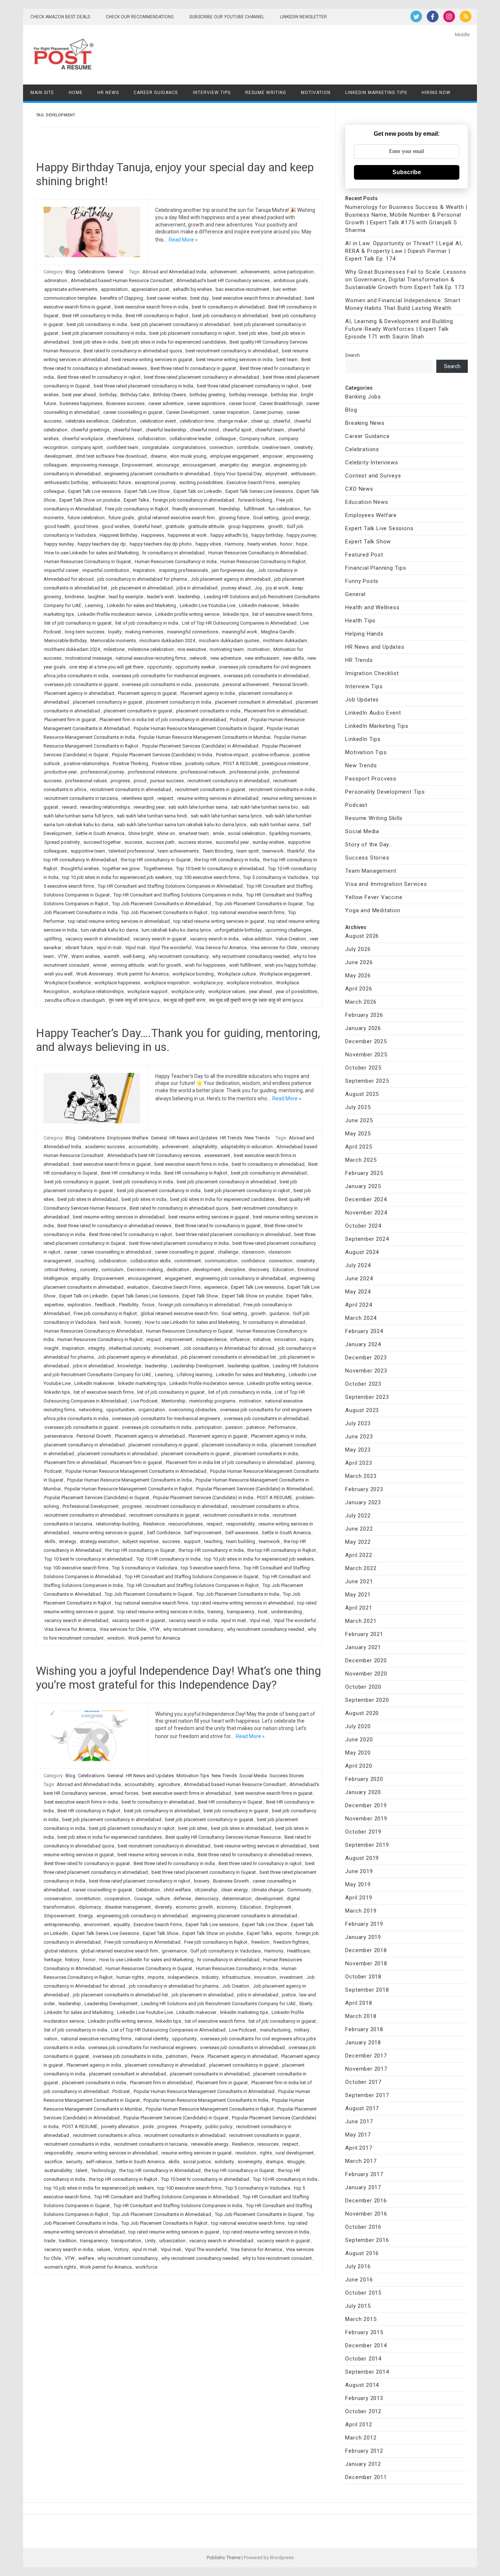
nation (51, 2039)
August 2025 (362, 1094)
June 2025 (359, 1120)
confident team (122, 447)
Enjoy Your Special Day (238, 474)
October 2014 (363, 2359)
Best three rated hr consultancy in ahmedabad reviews (114, 1226)
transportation (126, 2241)
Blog (70, 272)
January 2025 (363, 1186)
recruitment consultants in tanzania (81, 798)
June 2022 (359, 1529)
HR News (108, 93)
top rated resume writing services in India (161, 1612)
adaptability (205, 1147)
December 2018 (366, 1950)
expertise (54, 1305)
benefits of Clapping (122, 298)
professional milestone (152, 772)
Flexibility (129, 1305)
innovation (285, 1339)
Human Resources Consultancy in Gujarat (88, 561)
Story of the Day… (369, 845)
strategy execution (99, 1541)
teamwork (273, 851)
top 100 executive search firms (207, 877)
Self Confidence (164, 1533)
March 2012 (361, 2438)
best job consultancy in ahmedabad (230, 316)
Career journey (268, 412)
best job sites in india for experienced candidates (174, 342)
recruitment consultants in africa (265, 1506)
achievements (255, 272)
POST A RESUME (241, 763)
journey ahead (236, 588)
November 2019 (366, 1819)
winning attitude (127, 965)
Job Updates (362, 700)
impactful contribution (106, 570)
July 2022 (358, 1516)
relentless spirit (138, 798)
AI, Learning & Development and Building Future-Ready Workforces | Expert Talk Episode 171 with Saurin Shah (399, 329)
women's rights (60, 2267)
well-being (134, 956)
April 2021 (359, 1608)
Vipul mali (135, 948)
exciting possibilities (201, 482)
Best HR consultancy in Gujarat (230, 1802)
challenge (228, 1252)
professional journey (102, 772)
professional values (86, 781)
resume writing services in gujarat (108, 1533)
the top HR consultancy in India (227, 860)
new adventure (226, 658)
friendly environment (193, 509)
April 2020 (359, 1766)
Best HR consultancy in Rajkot (157, 316)
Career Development (188, 412)
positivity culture (202, 763)
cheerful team (270, 430)
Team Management (371, 871)
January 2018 (363, 2043)
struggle (296, 2162)
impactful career (61, 570)
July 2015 (358, 2306)
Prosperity (191, 2126)
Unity (150, 2241)
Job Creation (236, 1986)
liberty (306, 2004)
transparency (241, 1612)
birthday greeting (208, 395)
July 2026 (358, 949)
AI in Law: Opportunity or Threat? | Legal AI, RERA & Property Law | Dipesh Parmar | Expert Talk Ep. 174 (404, 251)
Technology (103, 2170)
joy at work (277, 588)
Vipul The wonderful (170, 948)
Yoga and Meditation (373, 910)
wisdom (116, 1638)
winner (100, 965)
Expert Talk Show (200, 1296)
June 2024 (359, 1278)
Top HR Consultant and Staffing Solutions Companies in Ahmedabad (170, 886)
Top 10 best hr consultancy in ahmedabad (220, 868)
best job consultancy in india (97, 324)
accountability (143, 1147)
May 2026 (358, 976)
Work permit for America (143, 974)
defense (182, 1899)
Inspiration (144, 570)
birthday (108, 395)
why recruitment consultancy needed (251, 956)
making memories (144, 632)
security (74, 2162)
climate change (268, 1890)
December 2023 (366, 1358)
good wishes (116, 526)
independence (211, 1339)
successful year (232, 842)
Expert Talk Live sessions (94, 491)
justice (289, 1995)
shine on (166, 833)
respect (165, 798)
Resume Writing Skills (374, 818)
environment (97, 1924)
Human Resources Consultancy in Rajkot (263, 561)
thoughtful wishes (80, 868)
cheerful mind (204, 430)
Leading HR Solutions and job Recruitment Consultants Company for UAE (219, 2004)
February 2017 (364, 2174)
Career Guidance (156, 93)
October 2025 (363, 1068)
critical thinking (60, 1270)
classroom (253, 1252)
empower (273, 456)
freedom (260, 1942)
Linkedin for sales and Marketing (141, 605)
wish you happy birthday (290, 965)
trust (263, 1612)
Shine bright (141, 833)
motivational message (89, 658)
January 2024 (363, 1344)
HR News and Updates (193, 1138)
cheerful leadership (166, 430)
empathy (81, 1278)
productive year (61, 772)
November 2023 (366, 1371)
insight (51, 1348)
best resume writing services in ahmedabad (119, 1217)
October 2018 (363, 1977)
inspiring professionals (183, 570)
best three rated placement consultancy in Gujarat (204, 1872)
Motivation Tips (193, 1776)
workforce (146, 2267)
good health (57, 526)
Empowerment (137, 465)
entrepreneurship (62, 1924)
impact (154, 1339)
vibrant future (79, 948)
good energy (296, 518)
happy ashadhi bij (229, 535)
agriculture (169, 1784)
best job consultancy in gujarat (77, 1182)
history (72, 1960)
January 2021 (363, 1647)
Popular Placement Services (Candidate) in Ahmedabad (200, 746)
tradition (68, 2241)
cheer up (260, 421)
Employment (278, 1907)
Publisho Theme (224, 2558)
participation (208, 1427)
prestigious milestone (285, 763)
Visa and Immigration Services (386, 884)
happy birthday (267, 535)
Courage (143, 1899)
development (58, 456)
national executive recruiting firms (151, 658)
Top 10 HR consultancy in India (168, 1559)
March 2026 (361, 1002)
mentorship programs (212, 1401)
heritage (53, 1960)
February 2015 (364, 2332)
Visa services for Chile (274, 948)
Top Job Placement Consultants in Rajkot (164, 912)
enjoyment (276, 474)
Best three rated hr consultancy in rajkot (99, 377)
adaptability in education (247, 1147)
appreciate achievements (71, 289)
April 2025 (359, 1147)
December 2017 (366, 2056)
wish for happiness (205, 965)
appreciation (114, 289)
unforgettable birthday (238, 930)
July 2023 (358, 1423)
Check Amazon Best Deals (60, 17)
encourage (168, 465)
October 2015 (363, 2293)
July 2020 (358, 1726)
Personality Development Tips (385, 792)
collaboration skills (150, 1261)
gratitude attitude (206, 526)
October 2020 (363, 1687)
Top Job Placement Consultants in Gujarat (259, 904)
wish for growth (165, 965)
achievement (223, 272)
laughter (96, 597)
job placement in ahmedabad (142, 588)
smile (218, 833)
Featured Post (364, 555)
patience (255, 1427)
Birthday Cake (135, 395)
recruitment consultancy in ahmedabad (228, 781)
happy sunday (59, 544)
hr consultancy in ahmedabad (173, 553)
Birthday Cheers (169, 395)
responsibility (240, 1524)
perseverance (59, 1436)
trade (50, 2241)
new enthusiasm (262, 658)
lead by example (126, 597)
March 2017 (361, 2161)
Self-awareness (242, 1533)
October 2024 (363, 1226)
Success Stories (287, 1776)
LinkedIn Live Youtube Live (208, 605)
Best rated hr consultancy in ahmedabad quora (133, 351)
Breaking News (365, 423)
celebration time (197, 421)
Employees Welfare (128, 1138)
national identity (152, 2039)
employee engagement (234, 456)
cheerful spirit (237, 430)
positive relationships (86, 763)
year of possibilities (296, 991)
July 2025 (358, 1107)
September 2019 (367, 1845)
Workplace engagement (285, 974)
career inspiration (231, 412)
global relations (61, 1951)
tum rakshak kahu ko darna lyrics (176, 930)
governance (174, 1951)
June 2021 (359, 1581)
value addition (257, 939)
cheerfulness (120, 439)
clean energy (234, 1890)
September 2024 (367, 1239)
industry (210, 1977)
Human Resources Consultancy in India (176, 561)
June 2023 (359, 1437)
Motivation (316, 93)
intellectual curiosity (130, 1348)
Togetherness (158, 868)
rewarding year (149, 807)
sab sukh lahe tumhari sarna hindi (152, 816)
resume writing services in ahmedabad (218, 798)
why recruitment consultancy (179, 956)
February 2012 (364, 2451)
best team (287, 360)
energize (261, 465)
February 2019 (364, 1924)
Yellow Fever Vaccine (374, 897)
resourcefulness (186, 1524)
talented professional (131, 851)
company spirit (87, 447)
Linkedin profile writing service (187, 614)
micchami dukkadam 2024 (167, 641)
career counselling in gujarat (133, 412)
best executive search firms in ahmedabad (257, 298)
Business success (125, 403)
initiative (262, 1339)
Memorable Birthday (66, 641)
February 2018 (364, 2029)
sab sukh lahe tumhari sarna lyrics (226, 816)
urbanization (172, 2241)
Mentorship (173, 1401)
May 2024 (358, 1292)
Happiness (152, 535)
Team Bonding (218, 851)
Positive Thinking (130, 763)
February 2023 (364, 1489)
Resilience (154, 1524)
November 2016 (366, 2214)
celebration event (158, 421)
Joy (258, 588)
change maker (232, 421)
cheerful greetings (90, 430)
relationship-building (118, 1524)
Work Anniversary (95, 974)
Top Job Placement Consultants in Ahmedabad (162, 904)
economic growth (194, 1907)
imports (156, 1977)
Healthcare (298, 1951)
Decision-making (145, 1270)
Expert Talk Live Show (147, 491)
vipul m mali (109, 948)
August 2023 (362, 1410)
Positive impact (232, 755)
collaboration (152, 439)
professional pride (249, 772)
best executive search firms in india (151, 307)
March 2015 (361, 2319)
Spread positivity (62, 842)
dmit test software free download (111, 456)
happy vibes (208, 544)
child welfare (177, 1890)
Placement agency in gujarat (147, 693)
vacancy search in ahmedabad (98, 939)
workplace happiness (117, 983)
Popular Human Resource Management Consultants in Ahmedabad (136, 1471)
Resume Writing (266, 93)
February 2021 (364, 1634)
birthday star (284, 395)
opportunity (159, 667)
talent (82, 2170)
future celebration (86, 518)
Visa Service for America (221, 948)
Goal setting (266, 518)
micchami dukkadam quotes (229, 641)
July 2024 (358, 1265)
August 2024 (362, 1252)
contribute (248, 447)
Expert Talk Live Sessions (379, 528)
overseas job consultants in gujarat (81, 684)
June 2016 (359, 2280)
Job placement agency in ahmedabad (231, 579)
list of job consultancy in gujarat (78, 623)
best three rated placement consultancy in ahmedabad (202, 377)
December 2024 (366, 1199)
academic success (105, 1147)
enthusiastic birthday (66, 482)
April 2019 (359, 1898)
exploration (79, 1305)
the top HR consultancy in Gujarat (156, 860)
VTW (63, 956)
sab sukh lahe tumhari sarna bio (264, 807)
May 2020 (358, 1753)
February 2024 (364, 1331)
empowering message (94, 465)
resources (268, 2144)
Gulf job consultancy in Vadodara (225, 1951)
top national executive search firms (248, 912)
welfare (86, 2258)
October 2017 (363, 2082)
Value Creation (291, 939)
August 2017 (362, 2108)
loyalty (115, 632)
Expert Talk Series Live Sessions (259, 491)
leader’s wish (161, 597)
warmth (111, 956)
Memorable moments (113, 641)
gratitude (175, 526)
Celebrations (91, 272)
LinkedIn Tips (363, 739)
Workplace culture (237, 974)
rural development (295, 2153)
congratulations (189, 447)
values (103, 2249)
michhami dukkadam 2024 (72, 649)
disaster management (128, 1907)
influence (240, 1339)
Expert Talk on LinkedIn (198, 491)
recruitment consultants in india (282, 789)
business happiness (81, 403)
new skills (293, 658)
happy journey (301, 535)
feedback (105, 1305)
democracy (207, 1899)
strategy (68, 1541)
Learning (94, 605)
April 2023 (359, 1463)
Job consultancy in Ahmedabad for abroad (229, 1348)
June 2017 (359, 2122)
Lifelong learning (195, 1375)
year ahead (260, 991)
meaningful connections (193, 632)
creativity (303, 447)
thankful (296, 851)
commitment (188, 1261)
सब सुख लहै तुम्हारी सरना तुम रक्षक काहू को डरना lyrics (256, 1000)
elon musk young (188, 456)
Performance (282, 1427)
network (198, 658)
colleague (225, 439)
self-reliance (99, 2162)
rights (266, 2153)
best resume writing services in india (234, 360)
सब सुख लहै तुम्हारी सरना (184, 1000)
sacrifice (53, 2162)
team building (241, 1541)
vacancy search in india (214, 939)
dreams (158, 456)
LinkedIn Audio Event (373, 713)
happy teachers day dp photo (161, 544)
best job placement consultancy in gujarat (209, 1819)
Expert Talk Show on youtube (90, 500)
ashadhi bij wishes (192, 289)
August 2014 (362, 2385)
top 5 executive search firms (210, 1568)
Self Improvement (203, 1533)
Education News (367, 502)
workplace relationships (98, 991)
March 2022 (361, 1568)
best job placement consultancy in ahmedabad (180, 324)
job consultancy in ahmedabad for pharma (142, 579)
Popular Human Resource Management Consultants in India (129, 1480)
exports (284, 1933)
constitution (88, 1899)
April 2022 (359, 1555)
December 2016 (366, 2201)
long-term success (85, 632)
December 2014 (366, 2345)
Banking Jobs (363, 397)
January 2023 (363, 1502)
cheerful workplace (83, 439)
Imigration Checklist (372, 673)
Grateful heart (148, 526)
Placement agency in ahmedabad (79, 693)
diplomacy (90, 1907)
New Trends (257, 1138)
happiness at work (187, 535)
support (192, 1541)
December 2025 (366, 1041)
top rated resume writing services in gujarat (219, 921)
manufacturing (275, 2030)
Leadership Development (197, 1366)
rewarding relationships (105, 807)
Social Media (253, 1776)
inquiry (307, 1339)
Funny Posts (362, 581)
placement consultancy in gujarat (108, 702)
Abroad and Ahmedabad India (174, 272)
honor (286, 544)
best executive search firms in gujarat (112, 1164)
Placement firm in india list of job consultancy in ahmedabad (163, 720)
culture (163, 1899)
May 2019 (358, 1884)
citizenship (206, 1890)
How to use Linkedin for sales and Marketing (92, 553)
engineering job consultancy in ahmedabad (241, 1278)
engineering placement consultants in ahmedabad (157, 474)
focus (148, 1305)
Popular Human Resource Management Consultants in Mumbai (205, 737)
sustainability (58, 2170)
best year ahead (79, 395)
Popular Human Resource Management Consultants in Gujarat (198, 728)
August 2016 (362, 2253)
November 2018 (366, 1963)
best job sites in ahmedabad (88, 1199)
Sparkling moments (290, 833)
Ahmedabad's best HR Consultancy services (223, 280)
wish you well (58, 974)
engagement (178, 1278)
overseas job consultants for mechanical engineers (166, 676)
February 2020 (364, 1779)
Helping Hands (364, 634)
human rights (130, 1977)
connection (221, 447)
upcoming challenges (288, 930)
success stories (195, 842)
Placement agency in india (208, 693)
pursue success (167, 781)
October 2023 (363, 1384)
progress (120, 781)
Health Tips (360, 621)
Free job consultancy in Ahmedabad (142, 1942)
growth (275, 526)
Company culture (257, 439)
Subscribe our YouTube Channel (227, 17)
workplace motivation (249, 983)
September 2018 (367, 1990)
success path (160, 842)
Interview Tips (212, 93)
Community (299, 1890)
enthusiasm (303, 474)
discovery (259, 1270)
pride (148, 2126)
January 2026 (363, 1028)
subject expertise (140, 1541)
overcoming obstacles (193, 1410)
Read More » (183, 240)
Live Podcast (144, 1401)
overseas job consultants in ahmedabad (266, 676)
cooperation (117, 1899)
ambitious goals (291, 280)
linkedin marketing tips (142, 1383)
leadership (189, 597)
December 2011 (366, 2477)
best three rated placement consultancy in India (143, 386)
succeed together (102, 842)
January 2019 (363, 1937)
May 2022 (358, 1542)
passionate (207, 684)
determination (237, 1899)
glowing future (234, 518)
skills (50, 1541)
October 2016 (363, 2227)
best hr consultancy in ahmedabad (228, 307)
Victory (121, 2249)
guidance (279, 1313)
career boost (242, 403)
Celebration (124, 421)
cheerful (282, 421)
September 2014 (367, 2372)
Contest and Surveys (373, 476)
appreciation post (150, 289)
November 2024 (366, 1213)
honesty (133, 1322)
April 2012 (359, 2425)
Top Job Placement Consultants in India (238, 1594)
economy (227, 1907)
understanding (287, 1612)
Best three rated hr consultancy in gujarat (193, 368)
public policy (219, 2126)
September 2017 (367, 2095)
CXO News (359, 489)
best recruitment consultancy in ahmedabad (232, 351)
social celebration (247, 833)
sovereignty (250, 2162)
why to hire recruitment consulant (277, 2258)
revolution (246, 2153)
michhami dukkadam (285, 641)
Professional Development (91, 1506)
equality (122, 1924)
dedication (178, 1270)
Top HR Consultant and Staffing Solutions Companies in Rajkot (193, 1585)
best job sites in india (95, 342)
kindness (74, 597)
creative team (276, 447)
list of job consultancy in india (147, 623)
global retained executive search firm (176, 518)
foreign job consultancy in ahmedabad (193, 500)
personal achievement (246, 684)
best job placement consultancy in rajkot (192, 333)
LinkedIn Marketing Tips (376, 93)
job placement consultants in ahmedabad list (228, 1357)
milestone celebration (151, 649)
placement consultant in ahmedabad (253, 702)
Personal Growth (290, 684)
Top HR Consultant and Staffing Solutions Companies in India (178, 895)
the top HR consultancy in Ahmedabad (160, 2170)
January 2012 (363, 2464)
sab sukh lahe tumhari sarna (198, 807)
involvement (167, 1348)
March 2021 (361, 1621)
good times (86, 526)
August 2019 (362, 1858)
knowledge (129, 1366)
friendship (229, 509)
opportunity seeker (195, 667)
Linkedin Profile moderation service (115, 614)
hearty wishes (262, 544)
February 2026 (364, 1015)
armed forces (124, 1793)
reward (69, 807)
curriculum (112, 1270)
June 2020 (359, 1740)
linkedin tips (236, 614)
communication (221, 1261)
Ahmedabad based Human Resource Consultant (122, 280)
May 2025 (358, 1134)
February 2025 (364, 1173)
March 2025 (361, 1160)
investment (291, 1977)
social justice (197, 2162)
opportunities (120, 1410)
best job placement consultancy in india (104, 333)
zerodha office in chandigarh (75, 1000)
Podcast (239, 720)
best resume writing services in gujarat (152, 360)
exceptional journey (155, 482)
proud (140, 781)
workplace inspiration (167, 983)
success (133, 842)
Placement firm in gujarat (70, 720)
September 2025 (367, 1081)
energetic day (234, 465)
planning (305, 1462)
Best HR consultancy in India (92, 316)
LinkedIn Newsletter (303, 17)
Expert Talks (136, 500)
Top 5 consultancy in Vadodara (276, 877)
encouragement (199, 465)
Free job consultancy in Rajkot (137, 509)
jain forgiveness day (233, 570)
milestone (114, 649)
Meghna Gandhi (278, 632)
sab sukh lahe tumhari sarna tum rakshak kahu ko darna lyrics (182, 825)
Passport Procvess (371, 779)
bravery (202, 1881)
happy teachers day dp (102, 544)
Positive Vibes (167, 763)
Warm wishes (86, 956)
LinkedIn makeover (259, 605)
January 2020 (363, 1792)
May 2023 (358, 1450)
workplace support (148, 991)
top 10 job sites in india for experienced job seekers (117, 877)
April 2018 (359, 2003)
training (215, 1612)
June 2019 (359, 1871)
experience (216, 1287)
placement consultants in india (208, 711)
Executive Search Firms (251, 482)
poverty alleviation (120, 2126)
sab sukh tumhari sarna (275, 825)
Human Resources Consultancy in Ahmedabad (257, 553)
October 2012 (363, 2411)
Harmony (234, 544)
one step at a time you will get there (106, 667)
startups (275, 2162)
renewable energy (210, 2144)
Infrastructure (236, 1977)
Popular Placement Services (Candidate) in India (162, 755)
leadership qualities (248, 1366)
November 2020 (366, 1674)
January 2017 (363, 2187)
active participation (294, 272)
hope (302, 544)
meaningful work (240, 632)
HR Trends (231, 1138)
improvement (179, 1339)
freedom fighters (291, 1942)
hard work (110, 1322)
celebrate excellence (87, 421)
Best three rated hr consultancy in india (174, 1863)
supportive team (88, 851)
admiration (56, 280)
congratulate (155, 447)
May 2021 (358, 1595)
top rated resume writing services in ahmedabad (119, 921)
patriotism (177, 2056)
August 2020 (362, 1713)
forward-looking (255, 500)
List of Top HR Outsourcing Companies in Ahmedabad (239, 623)
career (71, 1252)
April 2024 (359, 1305)
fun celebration (284, 509)
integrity (97, 1348)
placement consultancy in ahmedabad (85, 1445)
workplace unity (188, 991)
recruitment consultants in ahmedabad (131, 789)
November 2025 (366, 1055)
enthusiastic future (111, 482)
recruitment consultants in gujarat (210, 789)
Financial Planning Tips (376, 568)
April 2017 (359, 2148)
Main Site (42, 93)
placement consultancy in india (179, 702)
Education (283, 1270)
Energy (86, 1916)
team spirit (248, 851)
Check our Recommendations (140, 17)
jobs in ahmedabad (197, 588)
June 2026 (359, 962)
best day (199, 298)
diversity (163, 1907)
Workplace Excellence (68, 983)
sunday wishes (268, 842)
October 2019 (363, 1832)
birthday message (248, 395)
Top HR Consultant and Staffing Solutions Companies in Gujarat (192, 1577)
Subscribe (407, 172)
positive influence (270, 755)
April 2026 (359, 989)
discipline (235, 1270)
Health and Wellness (372, 607)
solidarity (224, 2162)
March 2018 (361, 2016)
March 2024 (361, 1318)
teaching (213, 1541)
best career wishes (167, 298)
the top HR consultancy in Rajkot (282, 1550)
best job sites (253, 333)
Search (352, 355)
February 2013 (364, 2398)
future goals (121, 518)
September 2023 (367, 1397)
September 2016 (367, 2240)
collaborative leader (190, 439)
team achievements (178, 851)
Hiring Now (436, 93)
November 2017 (366, 2069)
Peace (197, 2056)
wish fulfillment (245, 965)
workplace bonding (193, 974)
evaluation (138, 1287)
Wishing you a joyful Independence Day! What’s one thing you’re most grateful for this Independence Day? (178, 1678)
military (302, 2030)
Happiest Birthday (118, 535)
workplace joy (208, 983)
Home (76, 93)
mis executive (192, 649)
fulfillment (254, 509)
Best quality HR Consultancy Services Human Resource (223, 1837)
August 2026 (362, 936)
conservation (58, 1899)
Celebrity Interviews (372, 463)
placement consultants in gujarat (138, 711)
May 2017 (358, 2135)
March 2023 (361, 1476)
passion (234, 1427)
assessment (217, 1155)
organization (152, 1410)
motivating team (227, 649)
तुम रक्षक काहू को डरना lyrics (134, 1000)
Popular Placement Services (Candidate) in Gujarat (97, 1497)
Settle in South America (100, 833)
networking (91, 1410)
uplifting (53, 939)
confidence (253, 1261)
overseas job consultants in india (157, 684)
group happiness (246, 526)
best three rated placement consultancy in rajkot (248, 386)
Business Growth (231, 1881)
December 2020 (366, 1660)
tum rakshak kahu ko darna (109, 930)
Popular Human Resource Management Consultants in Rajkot (128, 1489)
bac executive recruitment (242, 289)
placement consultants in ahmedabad (117, 1454)
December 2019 (366, 1805)
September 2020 (367, 1700)
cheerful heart (128, 430)
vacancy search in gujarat (160, 939)
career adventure (166, 403)
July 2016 (358, 2266)
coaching (85, 1261)
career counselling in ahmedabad (116, 1252)
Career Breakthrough (281, 403)
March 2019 (361, 1911)
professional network (203, 772)
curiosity (89, 1270)
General (115, 272)
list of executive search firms (282, 614)
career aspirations (206, 403)
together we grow (121, 868)
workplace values (227, 991)
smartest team (194, 833)
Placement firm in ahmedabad (275, 711)
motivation (259, 649)
